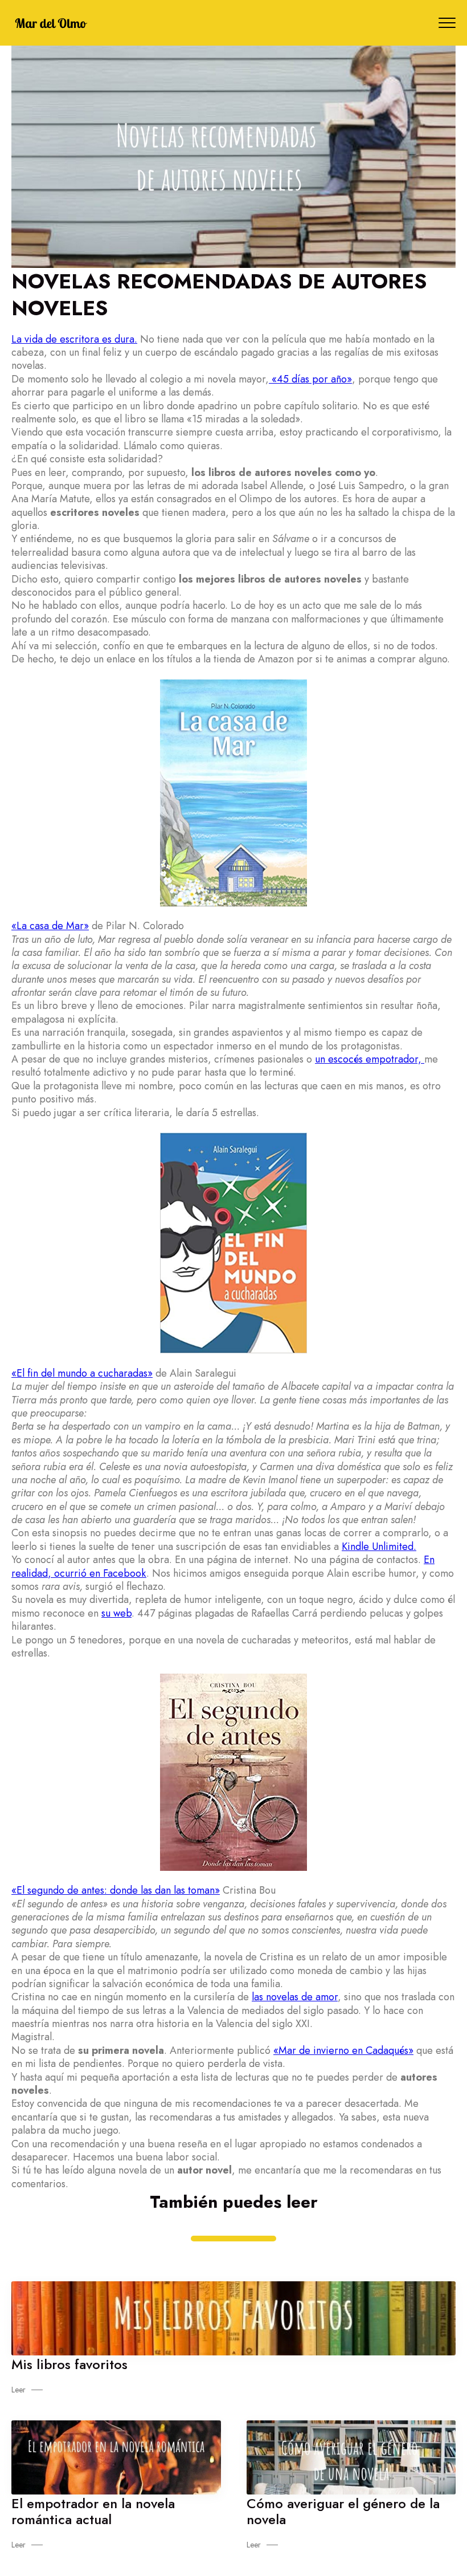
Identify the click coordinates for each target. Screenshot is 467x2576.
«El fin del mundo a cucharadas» (82, 1373)
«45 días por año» (310, 379)
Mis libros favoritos (69, 2364)
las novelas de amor (295, 1997)
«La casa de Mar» (50, 926)
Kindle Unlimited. (379, 1547)
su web (116, 1613)
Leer (19, 2390)
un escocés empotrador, (370, 1059)
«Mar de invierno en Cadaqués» (343, 2050)
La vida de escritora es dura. (74, 339)
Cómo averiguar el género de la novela (343, 2511)
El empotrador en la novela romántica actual (93, 2511)
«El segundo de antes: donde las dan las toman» (116, 1890)
